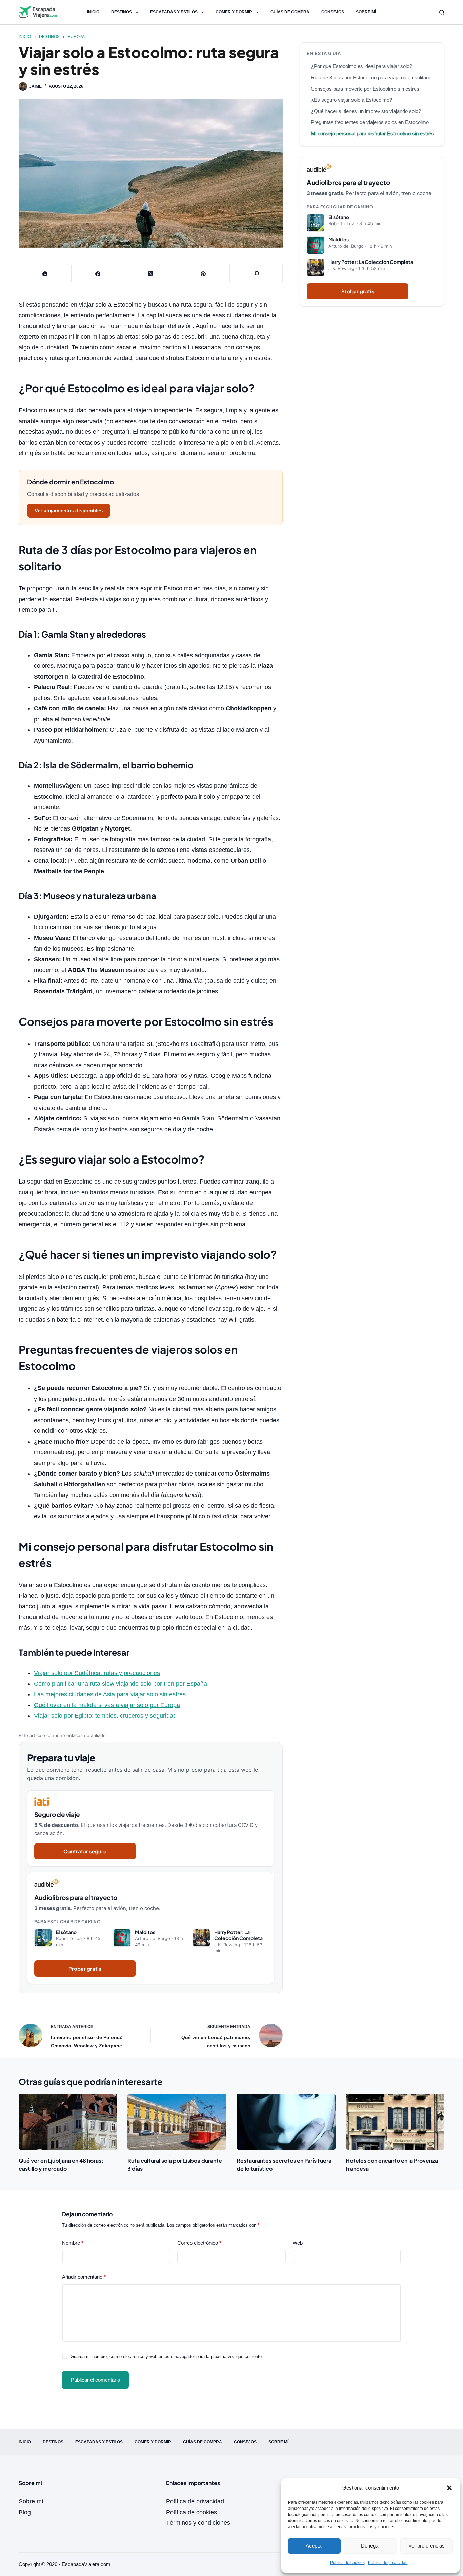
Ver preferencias (427, 2546)
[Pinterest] (204, 274)
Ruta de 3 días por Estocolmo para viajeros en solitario (371, 77)
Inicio (93, 12)
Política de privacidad (388, 2563)
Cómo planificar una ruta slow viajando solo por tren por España (120, 1684)
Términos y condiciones (198, 2523)
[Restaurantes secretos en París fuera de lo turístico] (286, 2122)
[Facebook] (98, 274)
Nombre (73, 2243)
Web (298, 2243)
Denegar (370, 2546)
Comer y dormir (234, 12)
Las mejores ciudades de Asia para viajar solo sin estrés (110, 1694)
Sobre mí (366, 12)
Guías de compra (290, 12)
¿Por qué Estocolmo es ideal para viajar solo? (361, 66)
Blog (25, 2512)
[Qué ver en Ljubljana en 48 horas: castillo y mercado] (68, 2122)
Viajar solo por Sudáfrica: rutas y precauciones (97, 1673)
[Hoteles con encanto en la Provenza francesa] (395, 2122)
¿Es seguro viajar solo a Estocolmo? (351, 100)
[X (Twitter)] (151, 274)
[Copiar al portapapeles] (256, 274)
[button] (449, 2488)
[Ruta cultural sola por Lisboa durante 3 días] (177, 2122)
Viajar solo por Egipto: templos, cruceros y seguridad (105, 1716)
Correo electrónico (199, 2243)
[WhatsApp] (45, 274)
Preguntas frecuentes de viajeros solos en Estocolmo (370, 122)
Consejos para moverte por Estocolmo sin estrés (365, 89)
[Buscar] (442, 12)
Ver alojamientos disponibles (69, 511)
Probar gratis (85, 1968)
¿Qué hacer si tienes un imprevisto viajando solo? (366, 111)
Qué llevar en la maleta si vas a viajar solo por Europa (107, 1705)
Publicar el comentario (95, 2380)
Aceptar (314, 2546)
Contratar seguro (85, 1851)
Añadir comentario (84, 2277)
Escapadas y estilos (174, 12)
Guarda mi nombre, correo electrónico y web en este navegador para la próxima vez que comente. (167, 2356)
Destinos (122, 12)
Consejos (333, 12)
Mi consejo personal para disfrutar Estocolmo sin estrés (372, 133)
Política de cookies (347, 2563)
